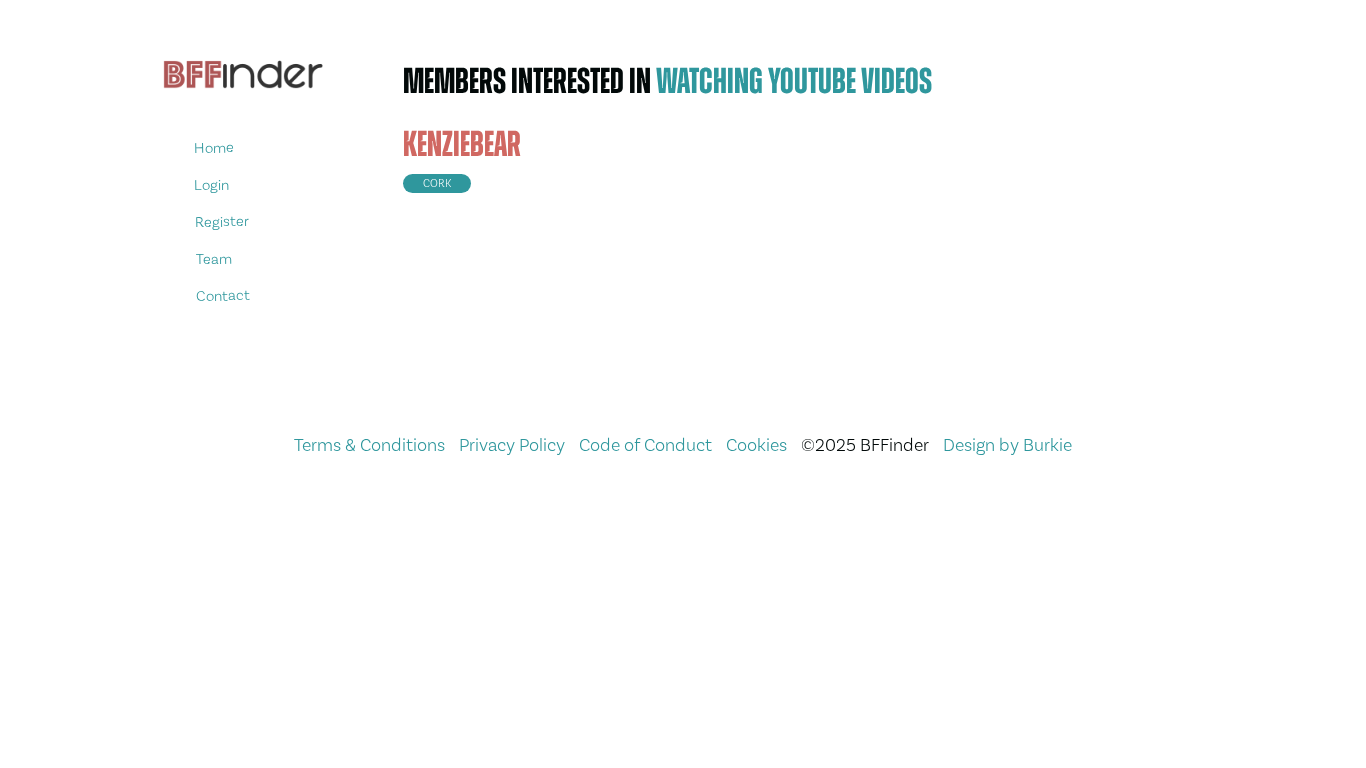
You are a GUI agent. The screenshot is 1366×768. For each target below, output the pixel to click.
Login (211, 184)
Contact (223, 295)
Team (213, 258)
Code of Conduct (645, 444)
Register (222, 221)
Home (214, 147)
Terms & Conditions (369, 444)
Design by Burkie (1007, 444)
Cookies (756, 444)
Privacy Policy (512, 444)
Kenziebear (462, 144)
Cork (437, 183)
